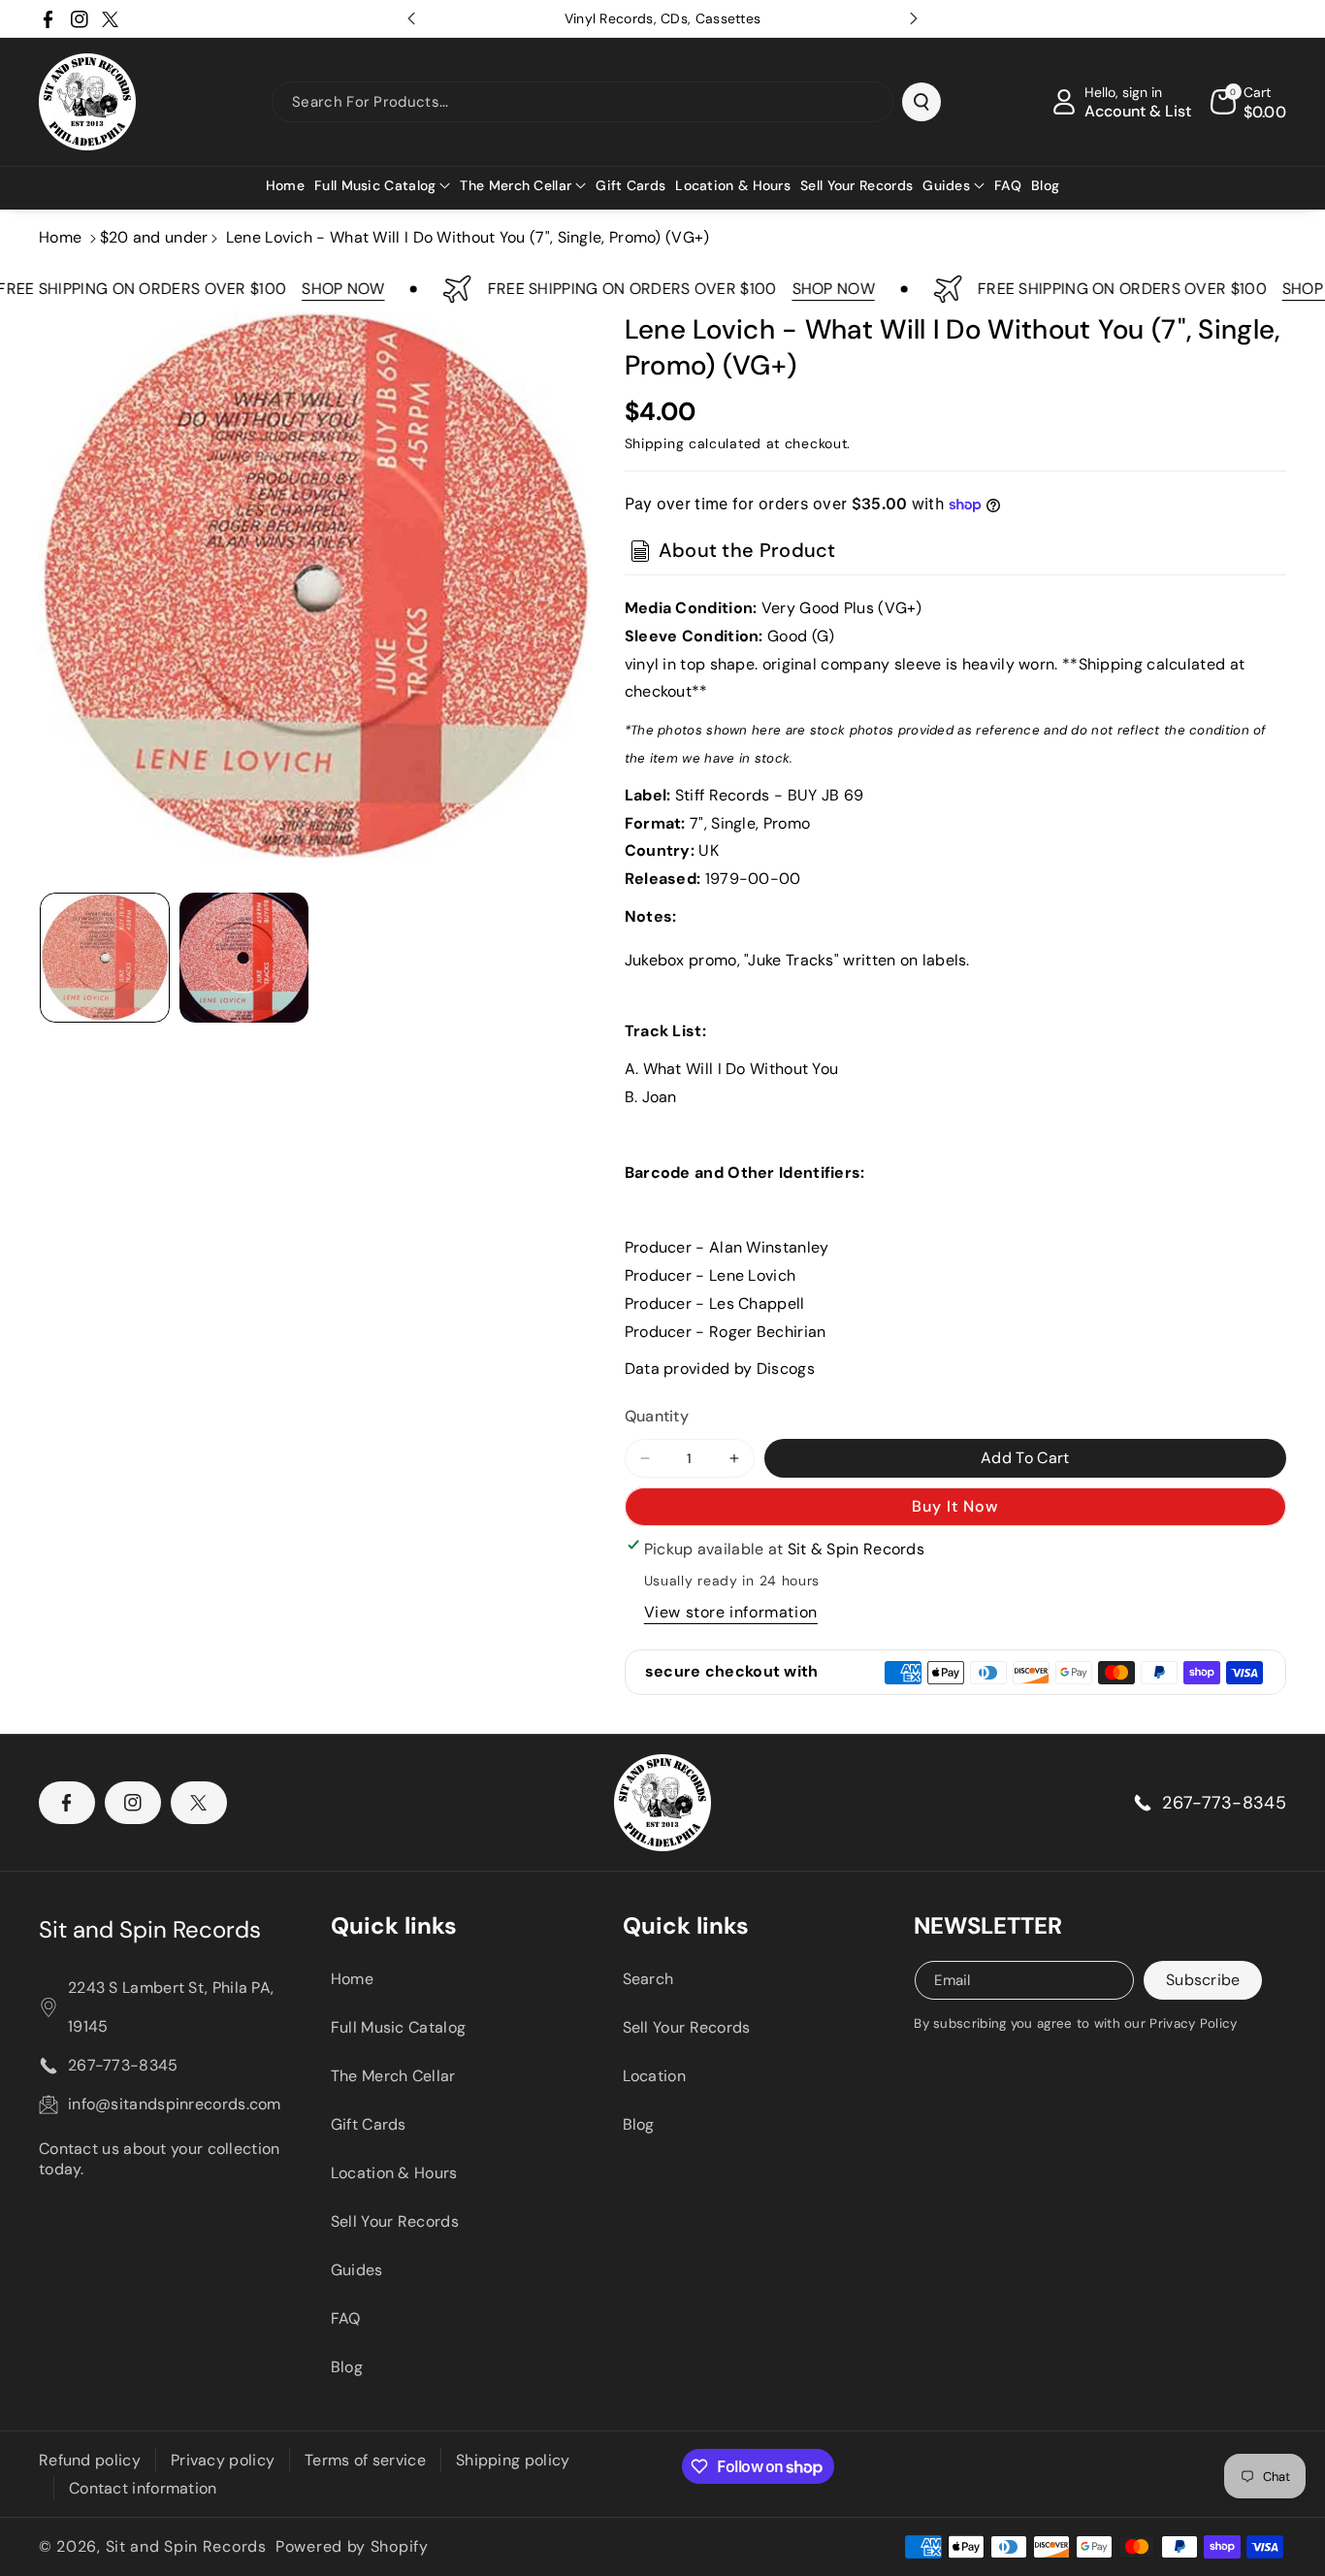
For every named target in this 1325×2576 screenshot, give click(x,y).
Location (654, 2076)
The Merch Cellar (393, 2076)
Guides (357, 2270)
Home (60, 237)
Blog (347, 2367)
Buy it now (955, 1506)
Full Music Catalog (398, 2027)
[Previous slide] (411, 18)
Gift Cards (369, 2124)
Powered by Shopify (352, 2546)
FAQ (346, 2318)
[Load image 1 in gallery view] (105, 958)
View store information (731, 1612)
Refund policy (90, 2460)
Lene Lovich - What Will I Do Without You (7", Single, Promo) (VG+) (468, 237)
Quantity (657, 1416)
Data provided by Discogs (720, 1369)
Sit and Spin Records (150, 1929)
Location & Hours (394, 2173)
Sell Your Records (395, 2221)
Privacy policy (223, 2460)
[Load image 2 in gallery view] (244, 958)
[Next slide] (914, 18)
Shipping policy (513, 2460)
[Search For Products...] (921, 102)
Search (648, 1979)
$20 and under (154, 237)
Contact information (143, 2488)
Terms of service (365, 2460)
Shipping (655, 443)
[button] (382, 185)
